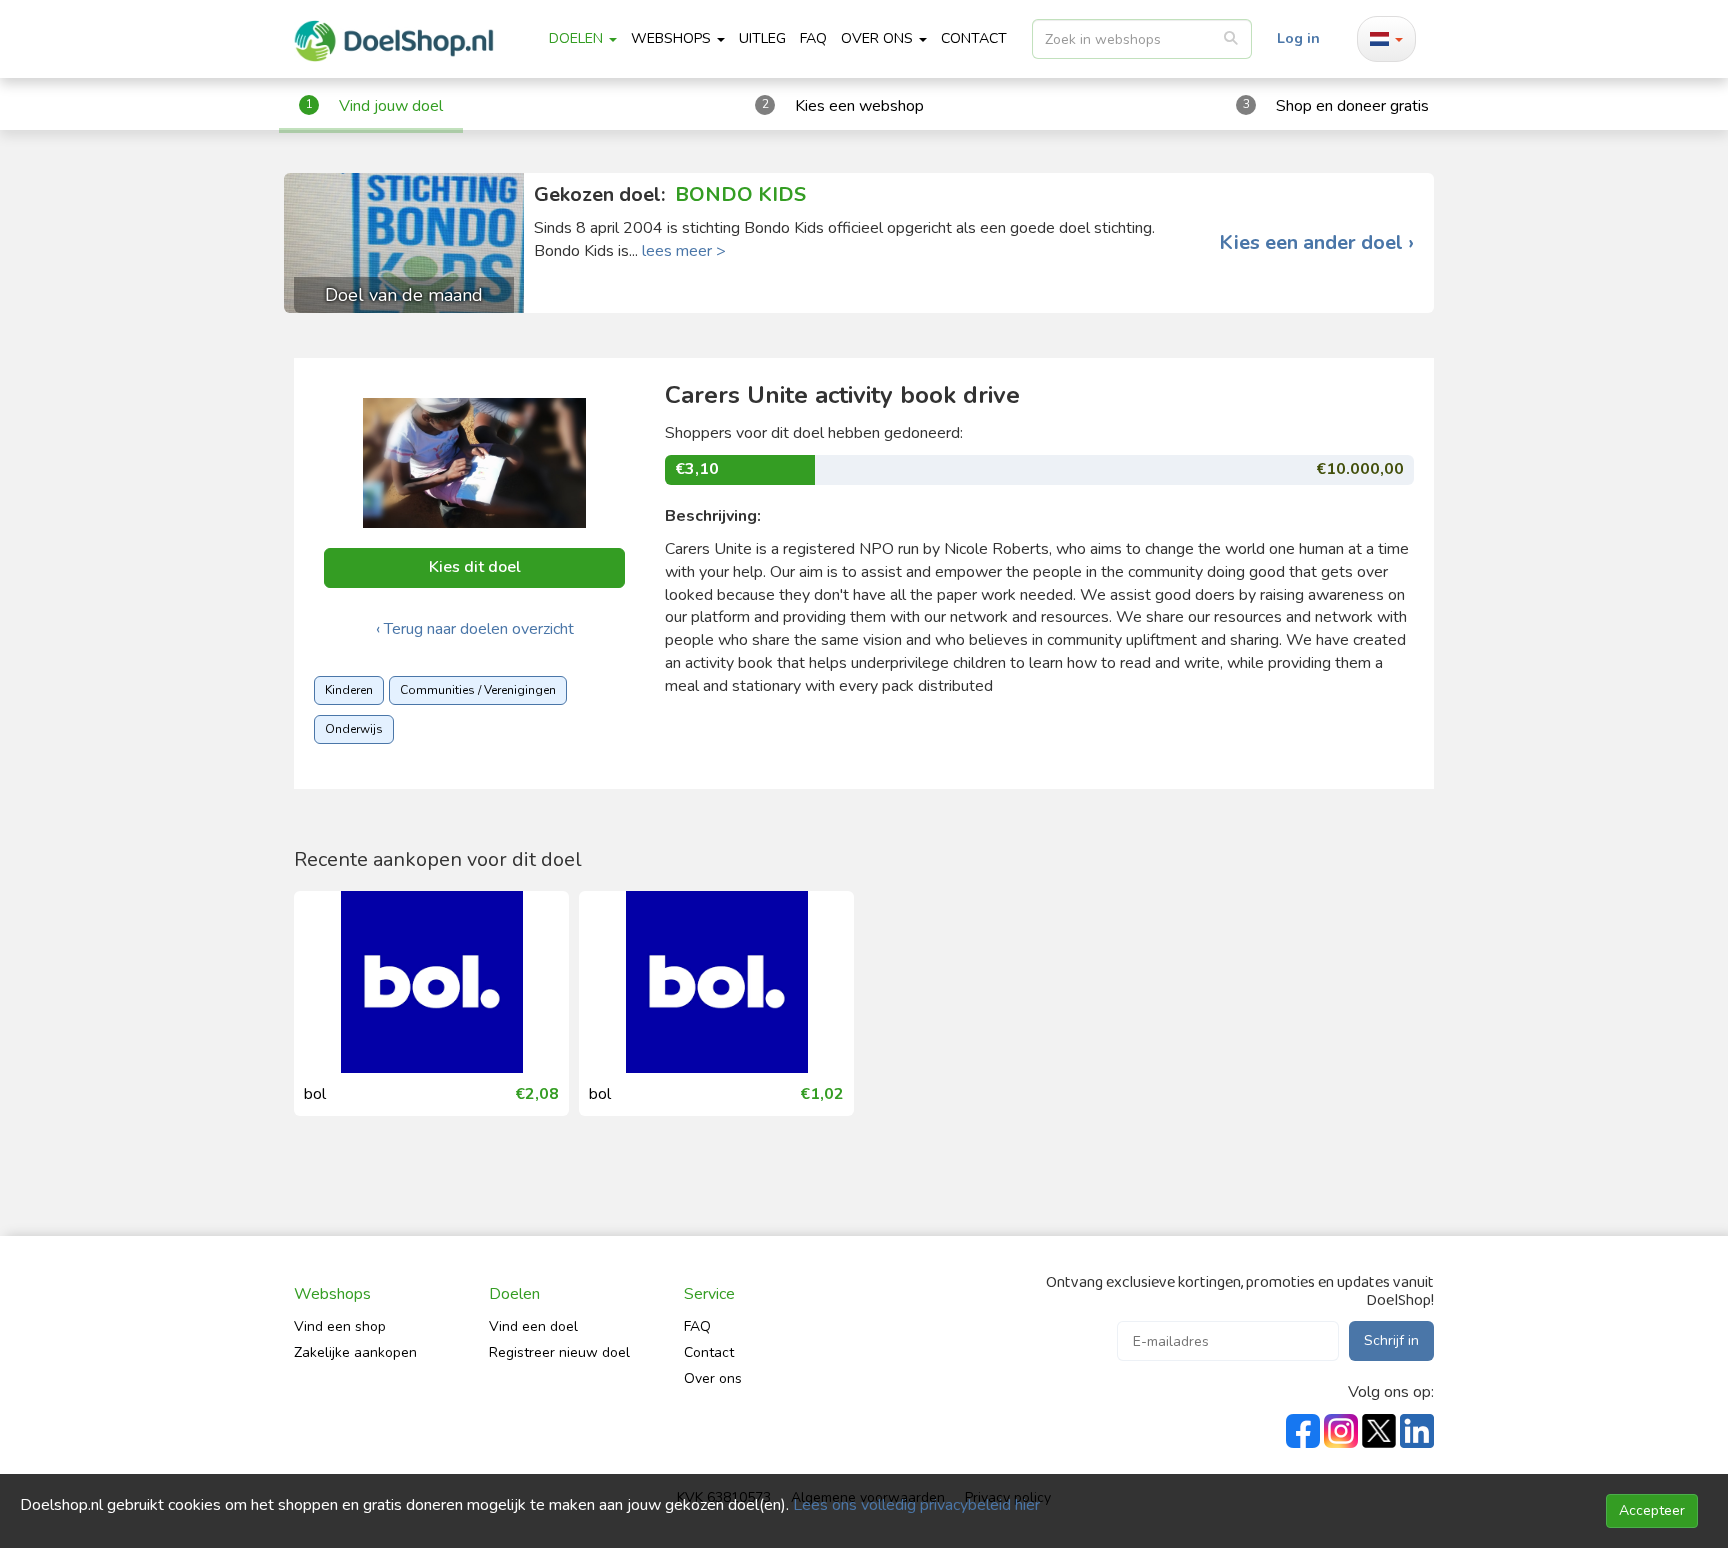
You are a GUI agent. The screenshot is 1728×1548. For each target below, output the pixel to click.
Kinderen (349, 690)
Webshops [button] (673, 38)
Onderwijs (354, 729)
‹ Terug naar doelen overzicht (475, 629)
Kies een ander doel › (1316, 243)
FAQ (813, 38)
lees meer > (684, 251)
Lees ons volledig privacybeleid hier (916, 1505)
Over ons (713, 1378)
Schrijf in (1391, 1340)
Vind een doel (533, 1326)
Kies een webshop (859, 106)
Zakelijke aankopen (355, 1352)
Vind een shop (340, 1326)
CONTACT (974, 38)
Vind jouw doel (391, 106)
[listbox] (1142, 39)
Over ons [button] (879, 38)
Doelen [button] (578, 38)
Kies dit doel (475, 567)
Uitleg (762, 38)
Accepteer (1652, 1510)
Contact (709, 1352)
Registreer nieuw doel (559, 1352)
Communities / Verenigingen (478, 690)
